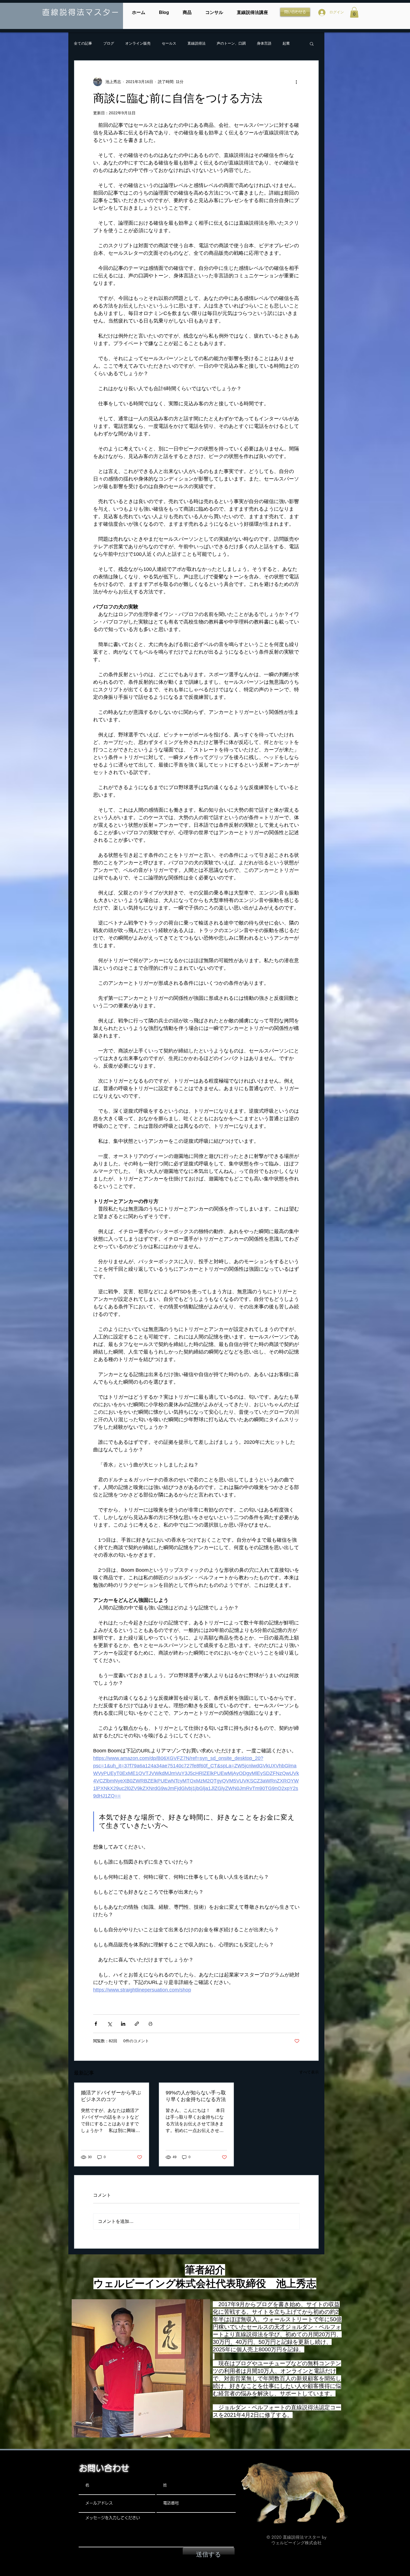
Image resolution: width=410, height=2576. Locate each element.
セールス (169, 43)
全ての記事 (83, 43)
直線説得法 (196, 43)
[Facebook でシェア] (96, 2024)
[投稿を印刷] (150, 2024)
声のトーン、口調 (231, 43)
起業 (286, 43)
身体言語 (264, 43)
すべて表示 (309, 2072)
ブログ (109, 43)
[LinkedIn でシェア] (123, 2024)
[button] (354, 12)
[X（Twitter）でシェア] (109, 2024)
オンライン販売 (138, 43)
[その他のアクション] (296, 82)
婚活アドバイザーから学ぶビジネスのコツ (111, 2096)
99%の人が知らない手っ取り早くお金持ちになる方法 (196, 2096)
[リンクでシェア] (137, 2024)
